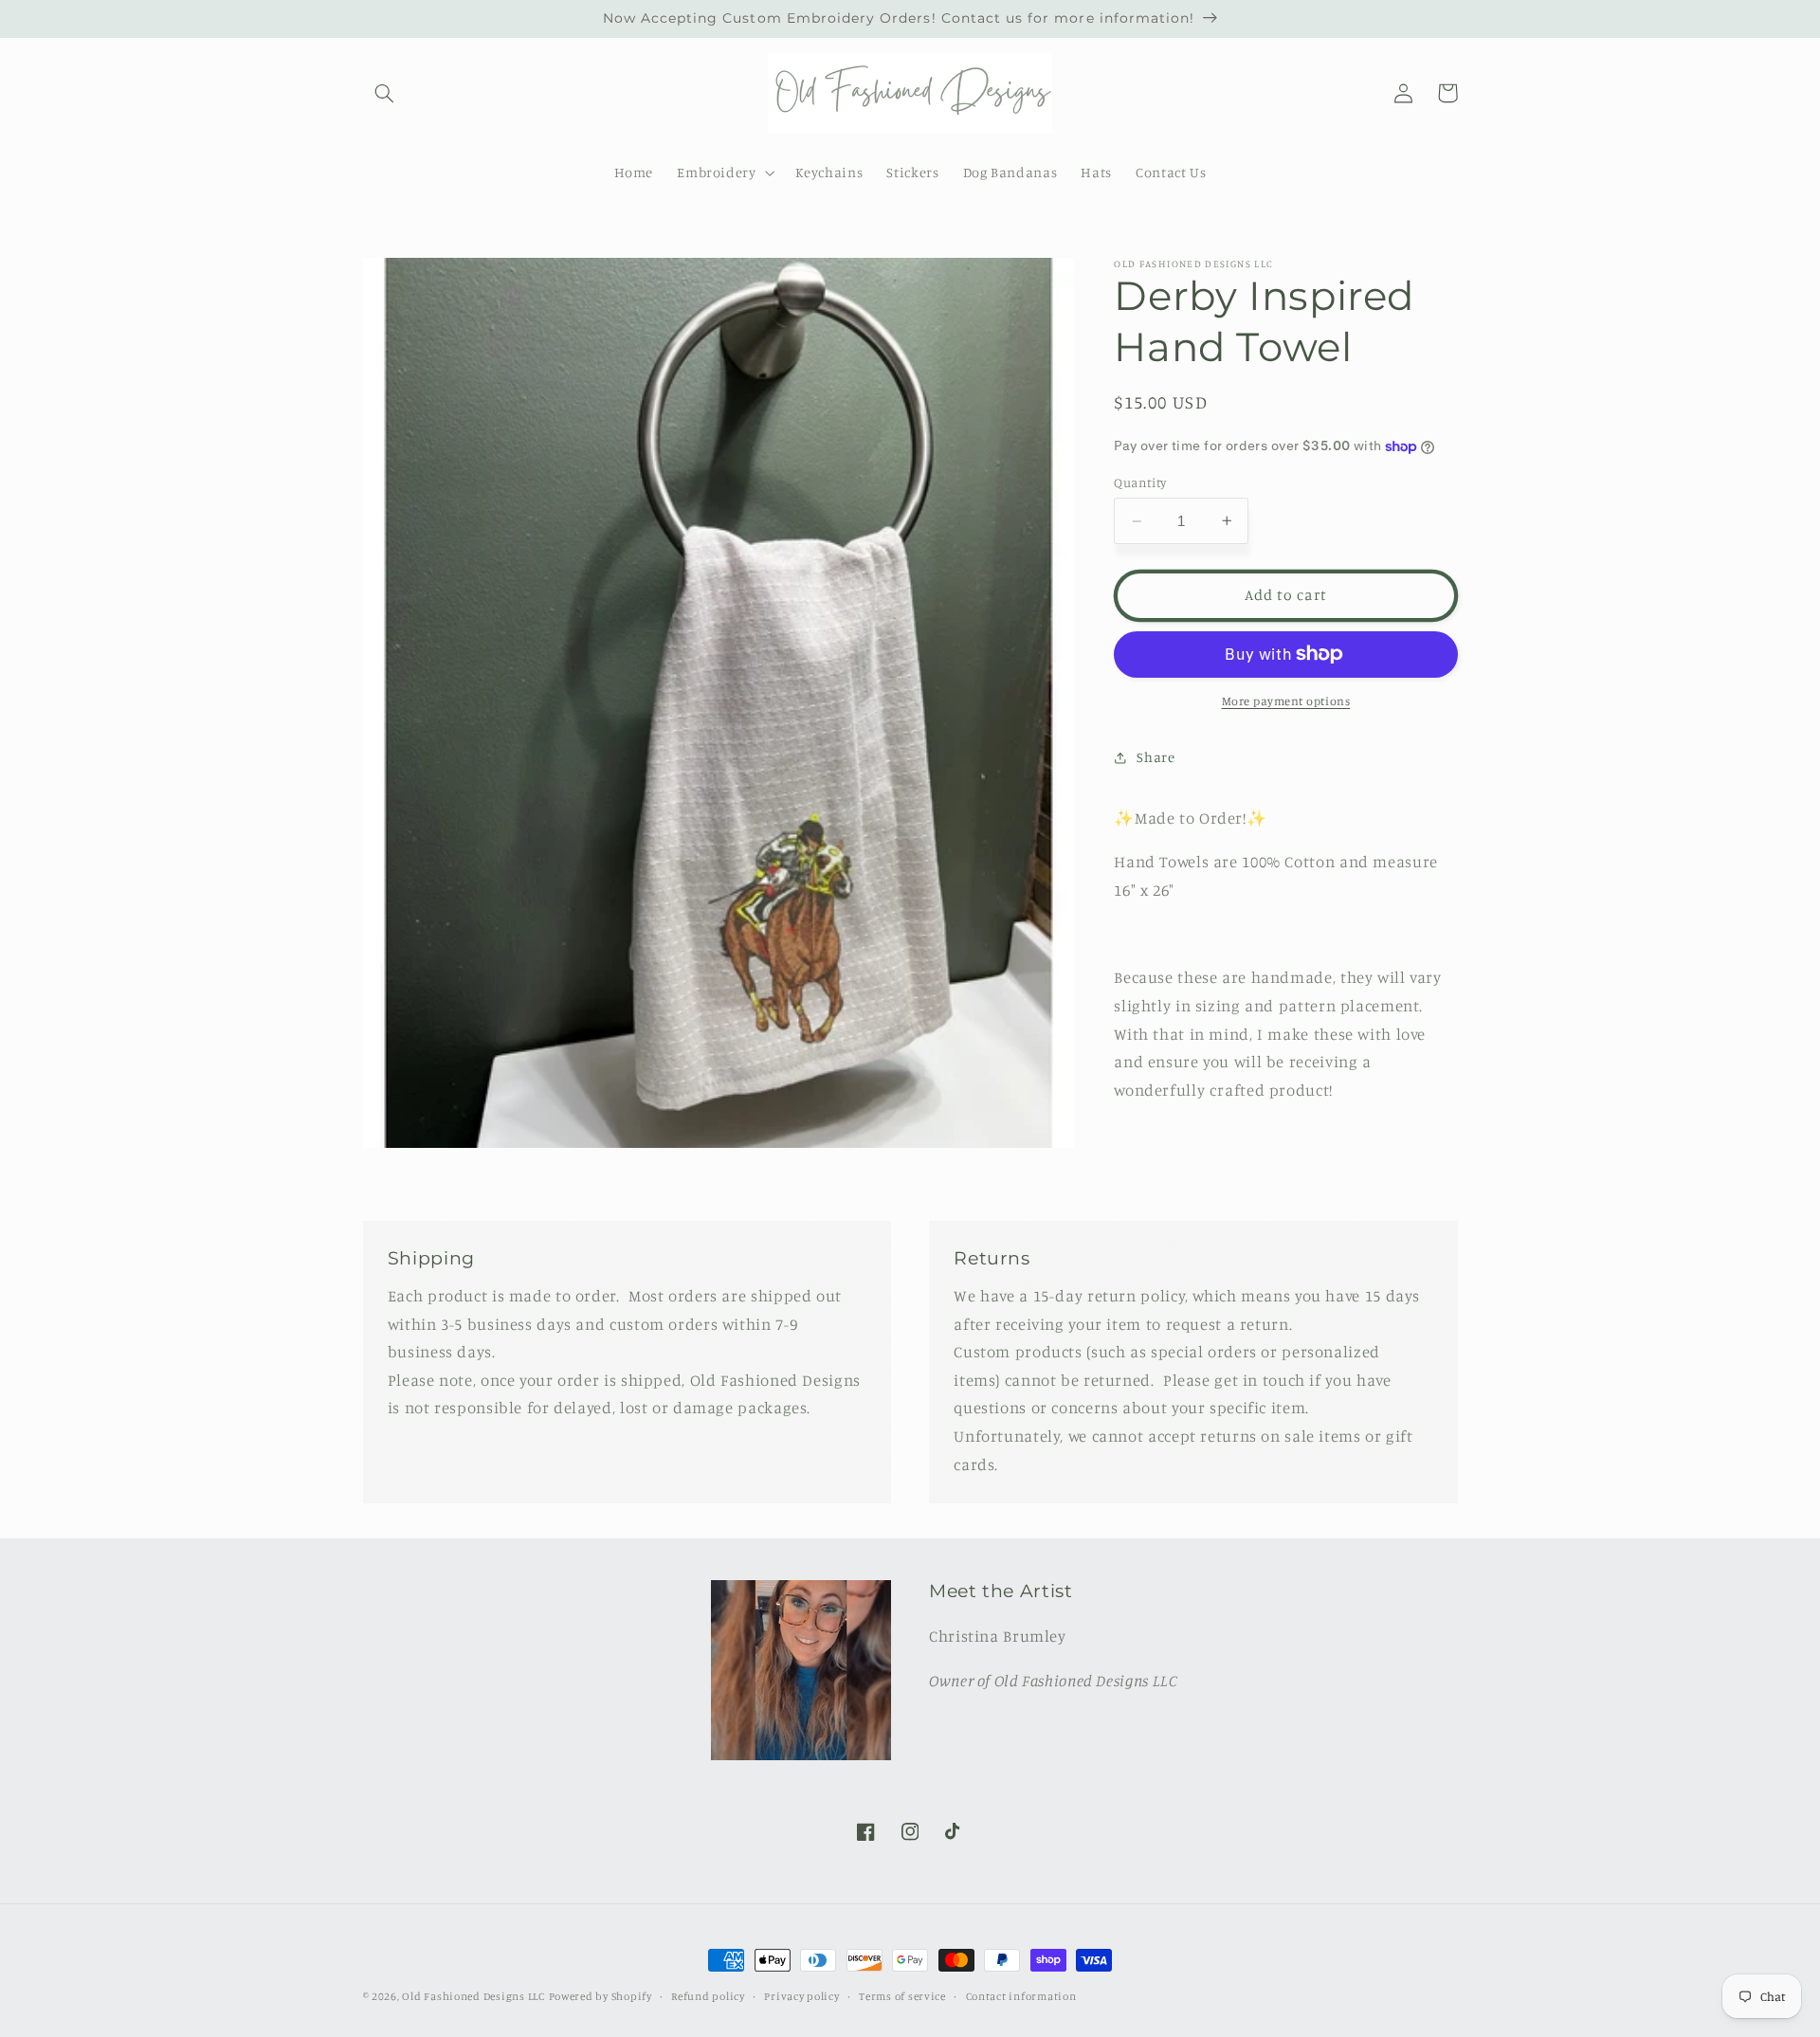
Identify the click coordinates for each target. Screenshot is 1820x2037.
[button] (385, 93)
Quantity (1140, 482)
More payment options (1286, 701)
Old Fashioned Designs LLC (473, 1996)
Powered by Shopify (601, 1996)
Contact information (1021, 1996)
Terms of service (902, 1996)
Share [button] (1156, 757)
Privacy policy (801, 1996)
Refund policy (708, 1996)
